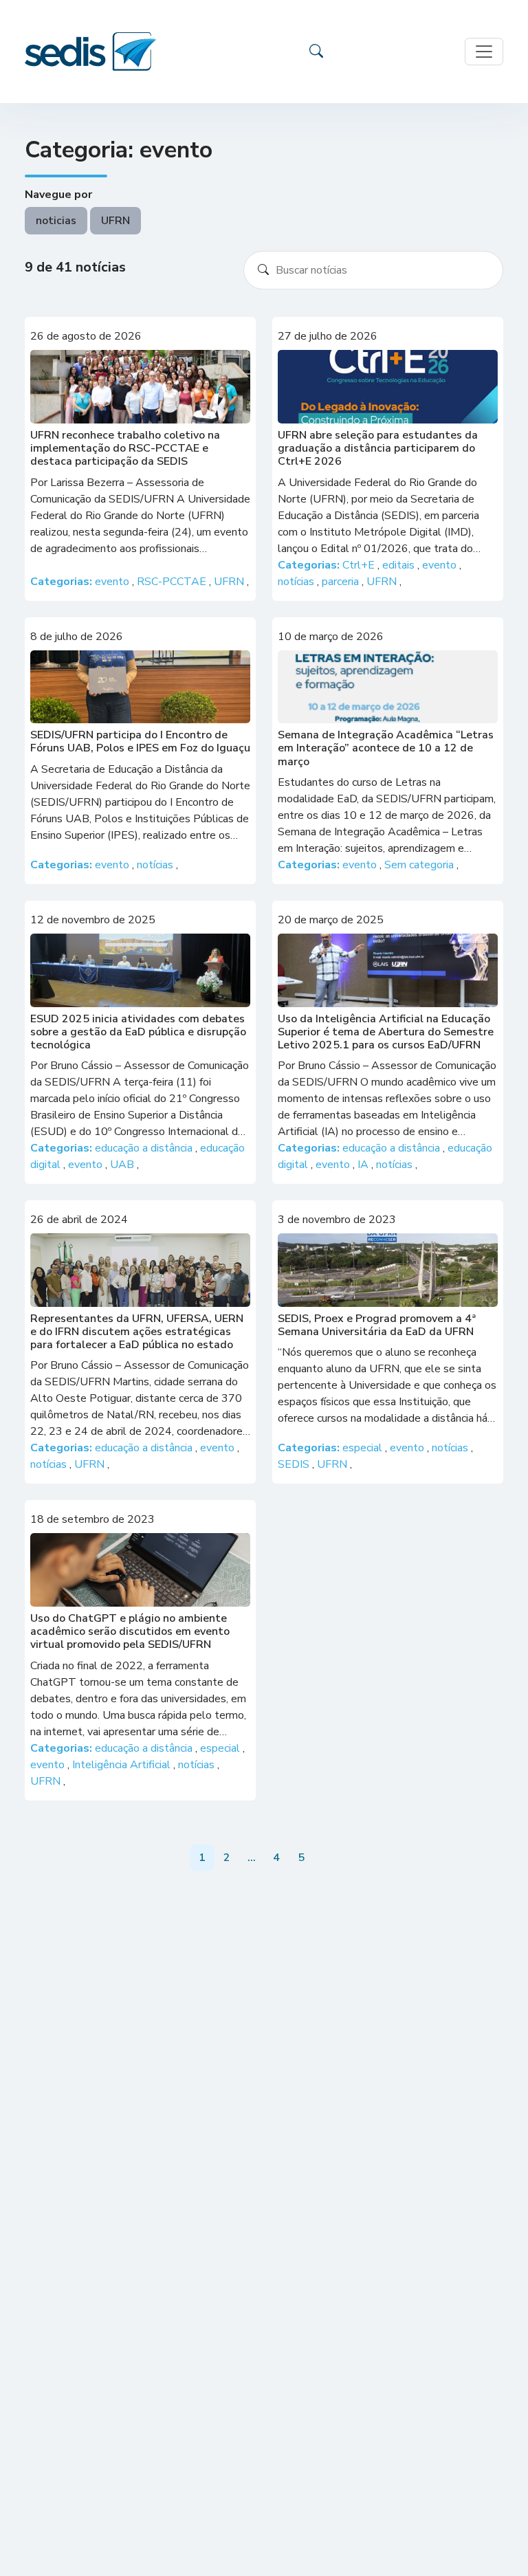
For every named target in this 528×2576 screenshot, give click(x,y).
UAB (123, 1165)
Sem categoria (420, 865)
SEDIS (295, 1464)
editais (400, 565)
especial (364, 1448)
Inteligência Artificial (123, 1765)
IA (364, 1165)
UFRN (115, 221)
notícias (297, 582)
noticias (56, 221)
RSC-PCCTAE (173, 582)
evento (113, 582)
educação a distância (145, 1148)
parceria (342, 582)
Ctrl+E (360, 565)
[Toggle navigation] (484, 52)
